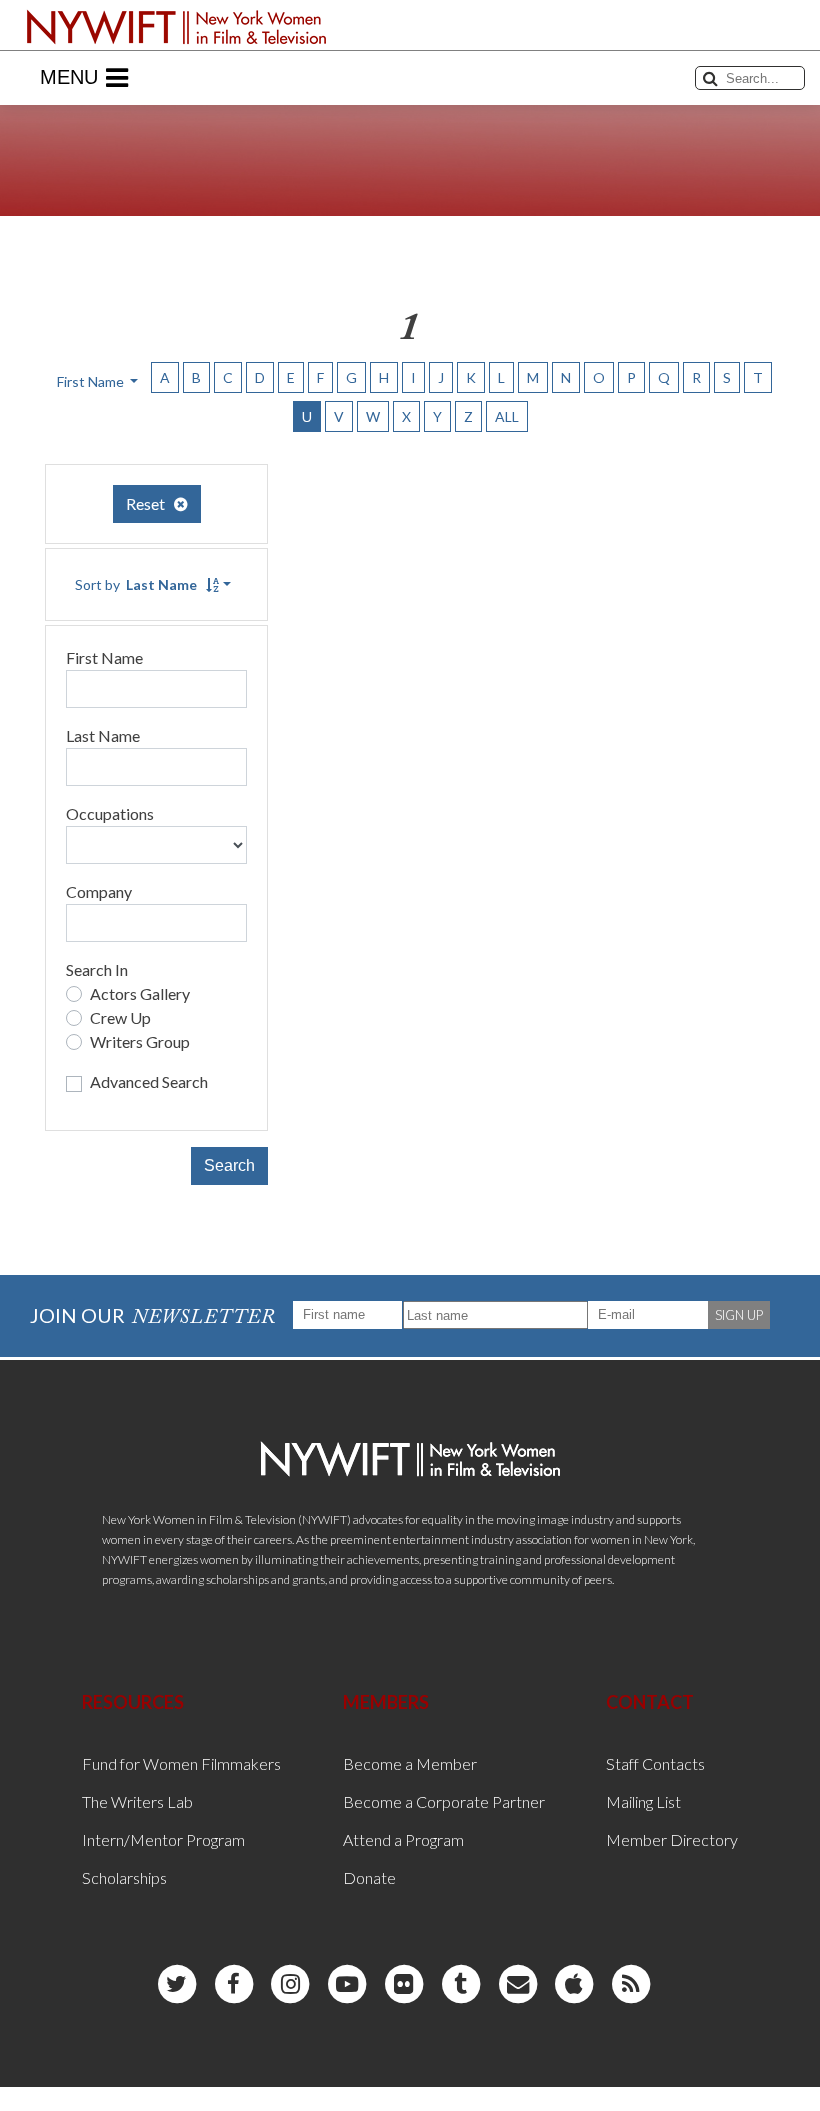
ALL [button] (507, 416)
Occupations (110, 813)
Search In (97, 969)
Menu (69, 77)
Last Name (103, 735)
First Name (104, 657)
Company (99, 891)
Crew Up (120, 1017)
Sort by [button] (136, 584)
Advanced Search (149, 1081)
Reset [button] (150, 503)
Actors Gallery (140, 993)
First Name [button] (92, 381)
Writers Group (140, 1041)
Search (229, 1165)
